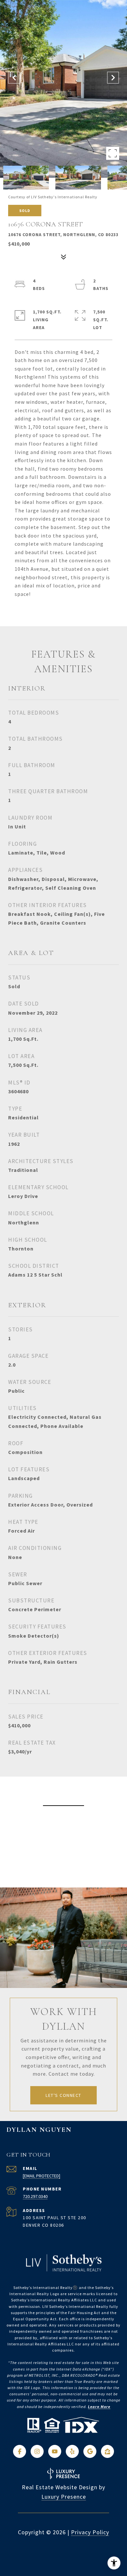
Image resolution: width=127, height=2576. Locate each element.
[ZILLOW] (107, 2451)
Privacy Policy (90, 2532)
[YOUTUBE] (55, 2451)
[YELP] (72, 2451)
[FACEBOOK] (20, 2451)
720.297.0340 (35, 2196)
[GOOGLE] (90, 2451)
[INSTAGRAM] (37, 2451)
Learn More (99, 2407)
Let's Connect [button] (63, 2095)
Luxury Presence (64, 2497)
